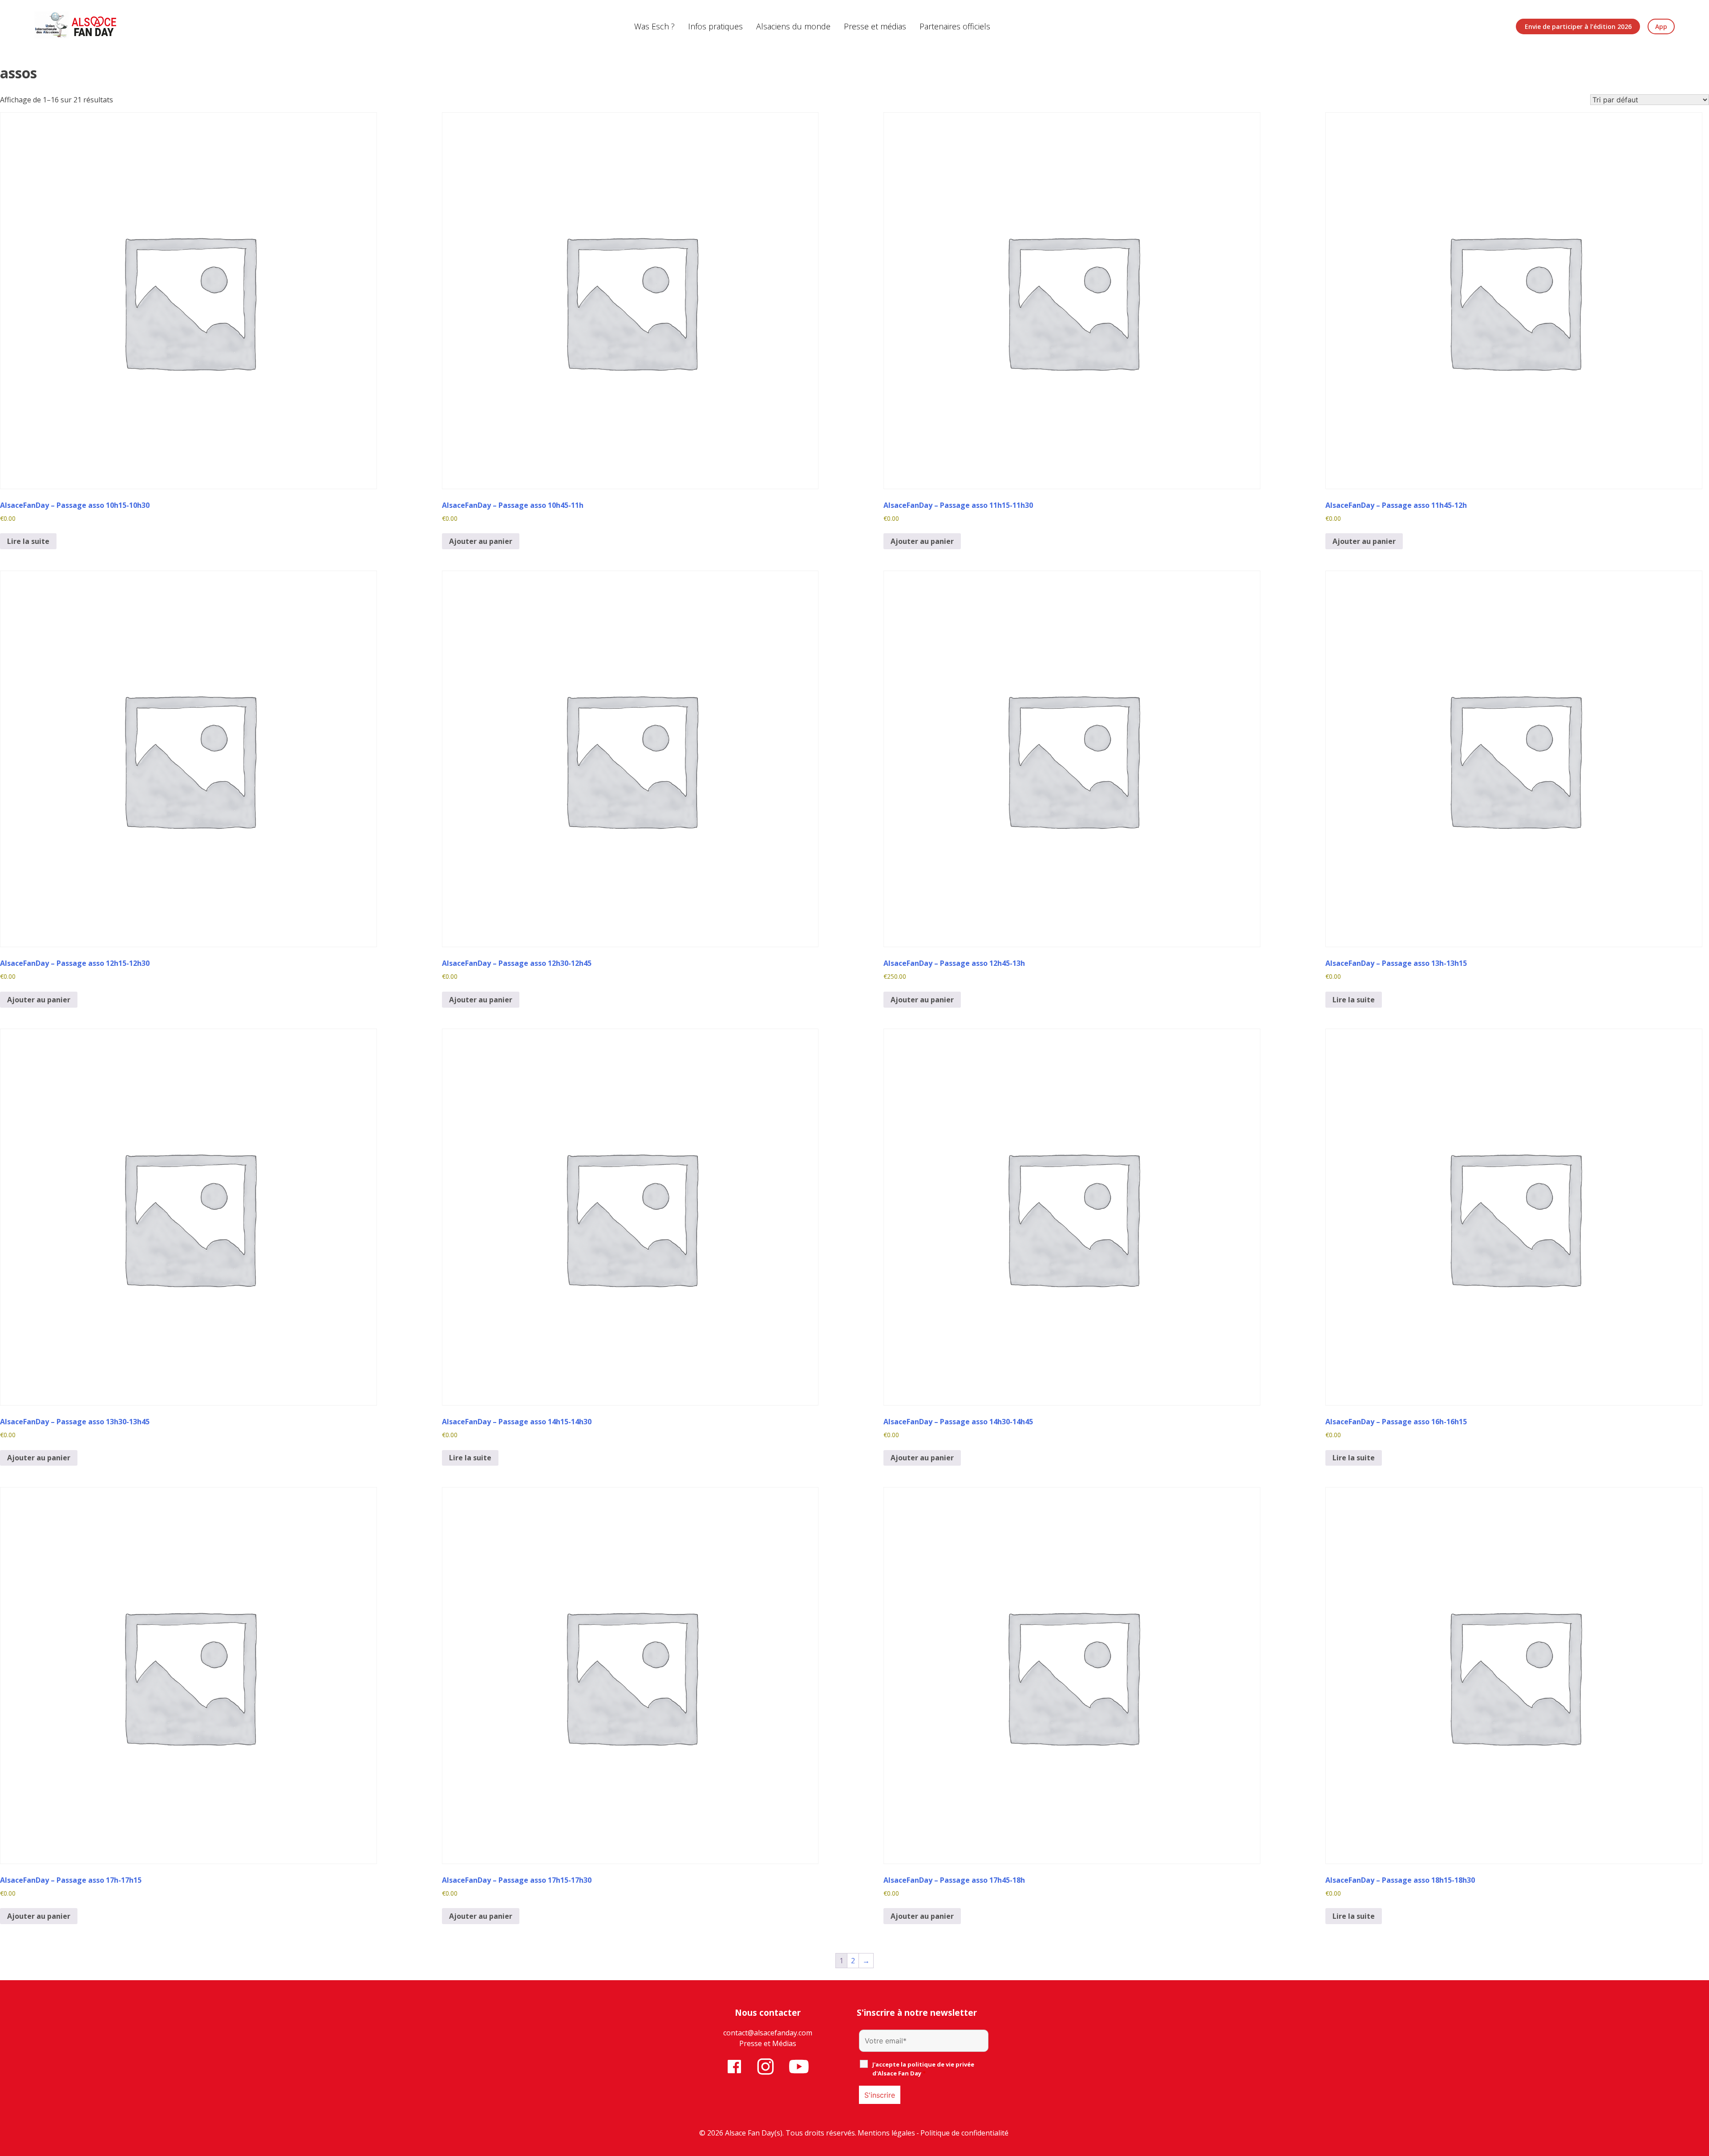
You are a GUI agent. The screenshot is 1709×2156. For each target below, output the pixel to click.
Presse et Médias (768, 2043)
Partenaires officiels (955, 26)
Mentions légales (886, 2133)
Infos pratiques (715, 26)
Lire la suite (28, 541)
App (1661, 26)
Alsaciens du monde (793, 26)
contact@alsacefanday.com (768, 2033)
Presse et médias (875, 26)
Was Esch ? (654, 26)
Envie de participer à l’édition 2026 (1578, 26)
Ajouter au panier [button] (481, 541)
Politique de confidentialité (964, 2133)
